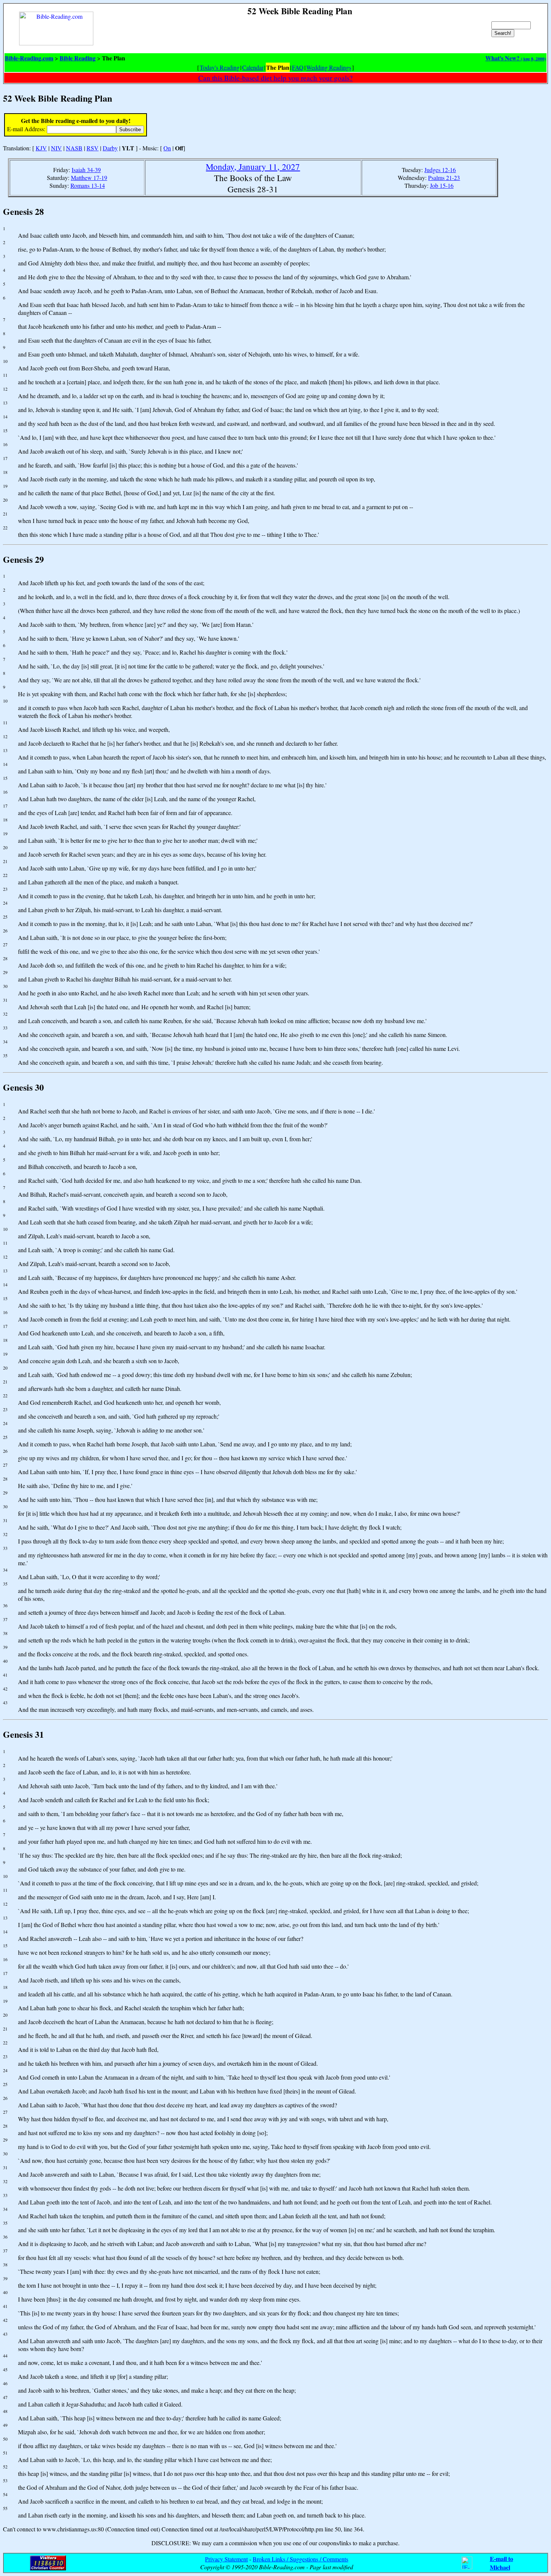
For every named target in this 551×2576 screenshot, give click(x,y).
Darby (110, 148)
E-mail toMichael (502, 2563)
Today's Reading (220, 67)
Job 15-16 (442, 185)
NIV (56, 148)
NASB (74, 148)
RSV (93, 148)
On (167, 148)
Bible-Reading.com (29, 58)
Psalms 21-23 (444, 178)
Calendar (253, 67)
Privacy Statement (226, 2559)
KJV (41, 148)
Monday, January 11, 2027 (253, 166)
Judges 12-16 (440, 170)
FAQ (298, 67)
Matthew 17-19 (89, 178)
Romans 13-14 (88, 185)
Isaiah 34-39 (86, 170)
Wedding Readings (329, 67)
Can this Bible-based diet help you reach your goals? (275, 78)
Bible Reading (78, 58)
